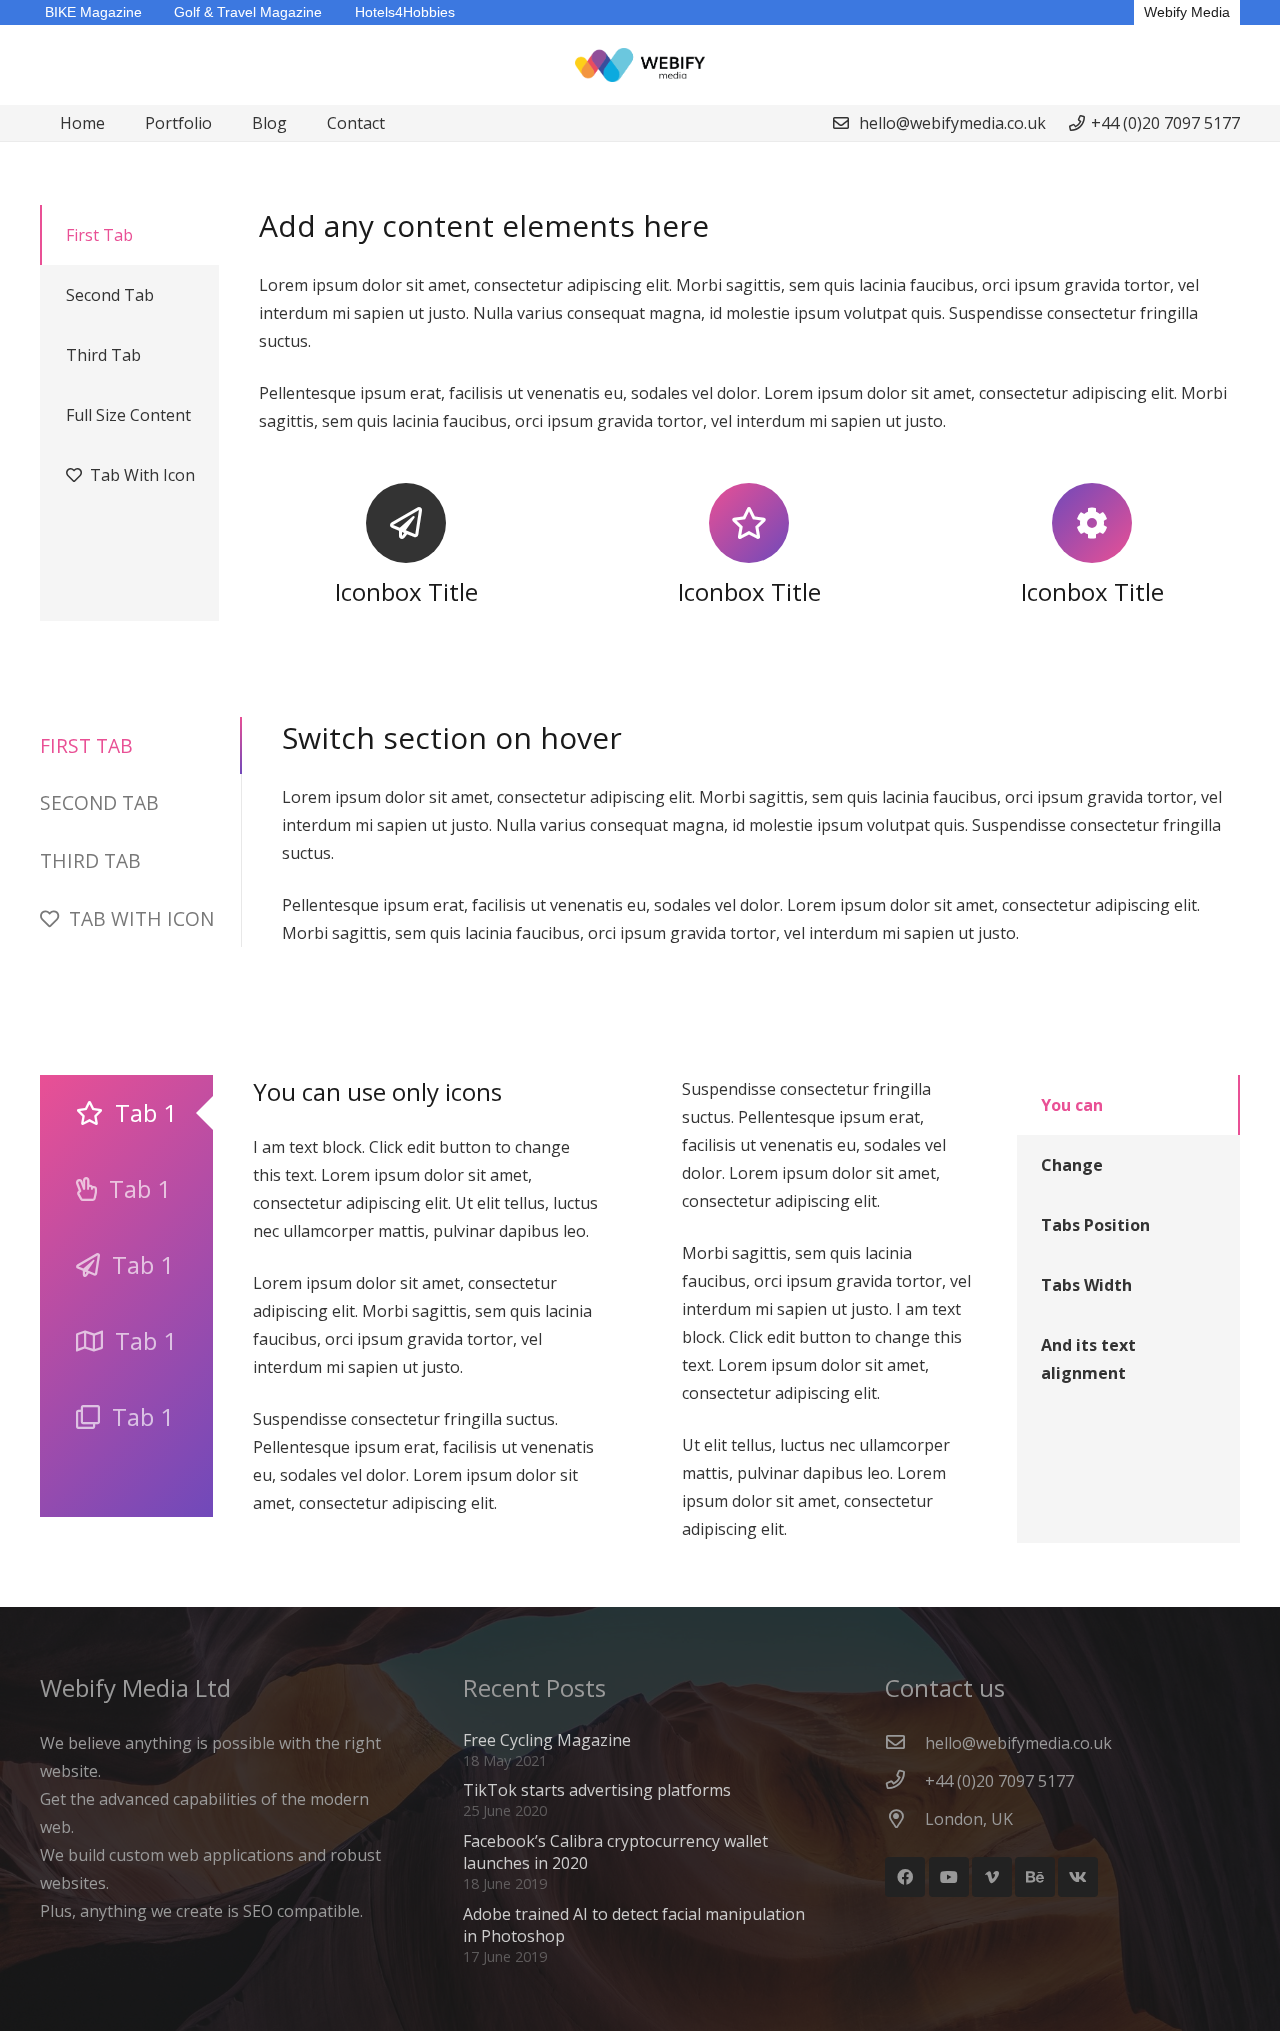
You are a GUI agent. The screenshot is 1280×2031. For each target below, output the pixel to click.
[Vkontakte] (1078, 1877)
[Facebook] (905, 1877)
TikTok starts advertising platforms (597, 1790)
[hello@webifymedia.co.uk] (905, 1743)
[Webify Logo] (640, 65)
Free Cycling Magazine (547, 1740)
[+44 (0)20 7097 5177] (905, 1781)
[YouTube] (949, 1877)
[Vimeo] (992, 1877)
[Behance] (1035, 1877)
